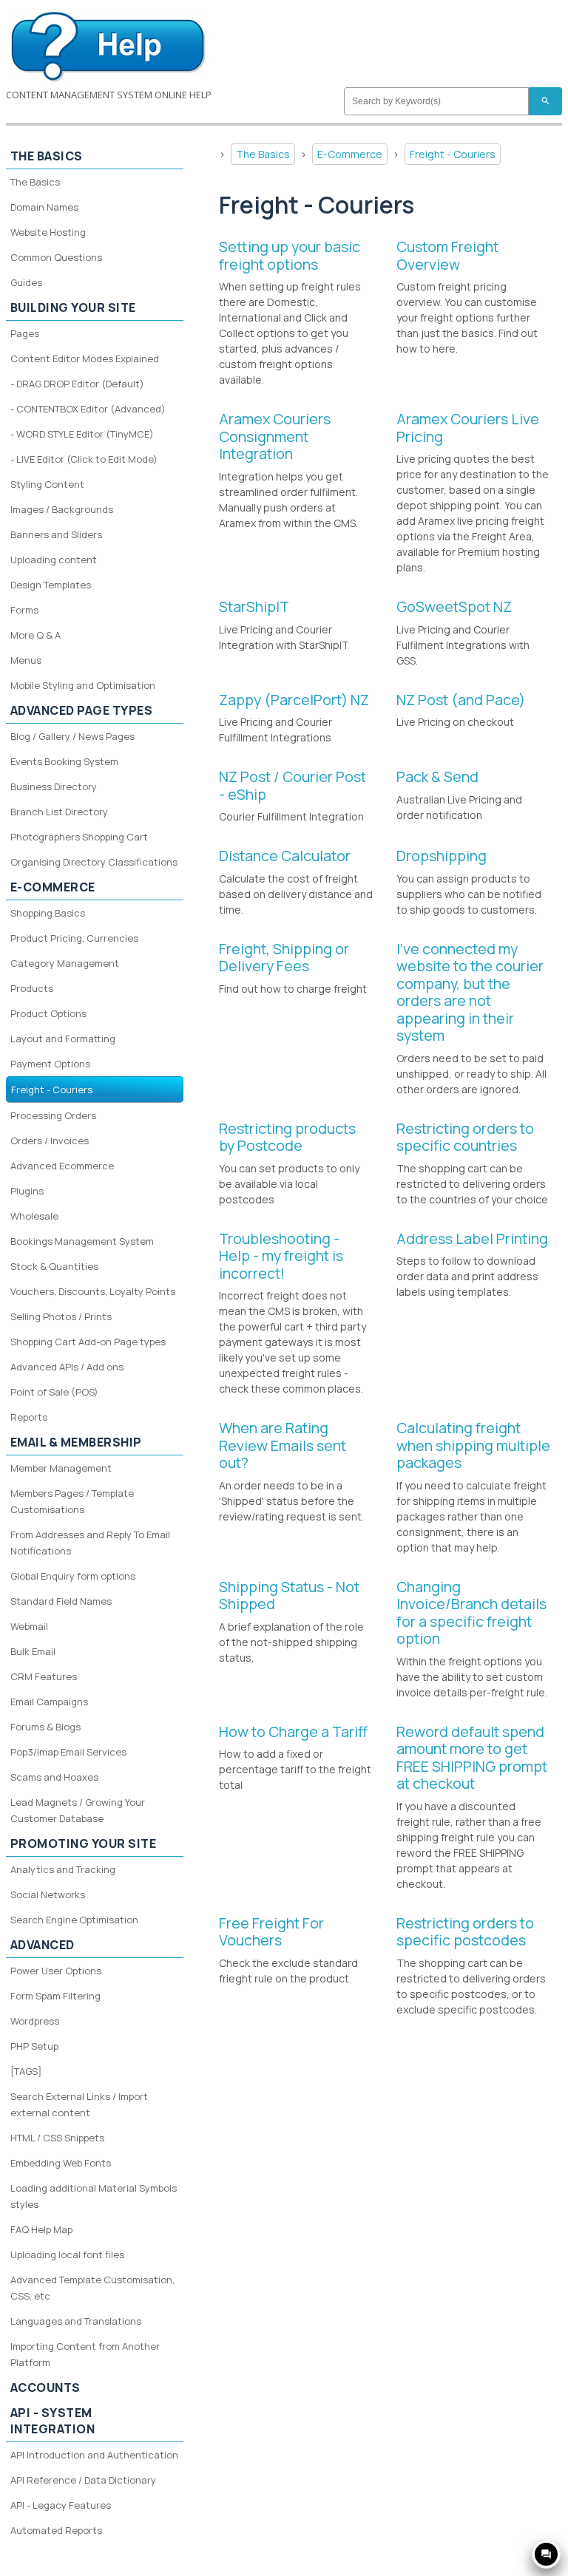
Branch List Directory (59, 812)
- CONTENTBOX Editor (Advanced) (88, 409)
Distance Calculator (285, 856)
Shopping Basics (48, 913)
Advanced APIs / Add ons (67, 1367)
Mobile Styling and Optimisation (83, 685)
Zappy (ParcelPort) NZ (294, 700)
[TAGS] (26, 2071)
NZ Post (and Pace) (461, 700)
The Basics (263, 154)
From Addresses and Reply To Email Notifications (90, 1543)
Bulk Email (33, 1651)
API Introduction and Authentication (94, 2455)
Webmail (29, 1626)
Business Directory (54, 786)
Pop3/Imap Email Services (68, 1752)
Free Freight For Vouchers (271, 1932)
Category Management (65, 963)
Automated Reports (56, 2530)
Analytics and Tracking (63, 1869)
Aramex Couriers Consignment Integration (275, 436)
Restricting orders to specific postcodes (465, 1932)
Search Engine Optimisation (74, 1920)
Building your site (73, 307)
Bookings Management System (82, 1241)
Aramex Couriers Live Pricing (468, 428)
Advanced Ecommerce (62, 1166)
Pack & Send (437, 776)
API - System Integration (53, 2421)
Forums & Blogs (45, 1727)
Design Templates (51, 585)
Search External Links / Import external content (79, 2104)
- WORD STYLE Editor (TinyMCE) (82, 434)
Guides (26, 282)
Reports (29, 1417)
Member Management (61, 1468)
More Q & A (35, 635)
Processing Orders (53, 1115)
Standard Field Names (61, 1601)
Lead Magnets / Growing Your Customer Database (78, 1810)
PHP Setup (34, 2046)
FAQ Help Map (41, 2229)
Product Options (48, 1013)
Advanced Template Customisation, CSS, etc (92, 2288)
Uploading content (54, 560)
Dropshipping (442, 856)
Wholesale (34, 1216)
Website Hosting (48, 232)
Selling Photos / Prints (61, 1316)
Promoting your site (84, 1843)
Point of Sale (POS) (54, 1392)
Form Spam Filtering (55, 1996)
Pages (25, 333)
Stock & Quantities (54, 1266)
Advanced (43, 1945)
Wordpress (35, 2021)
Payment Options (50, 1064)
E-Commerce (350, 154)
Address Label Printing (472, 1238)
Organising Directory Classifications (94, 862)
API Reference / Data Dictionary (83, 2480)
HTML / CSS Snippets (57, 2138)
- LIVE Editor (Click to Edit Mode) (84, 459)
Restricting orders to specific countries (465, 1137)
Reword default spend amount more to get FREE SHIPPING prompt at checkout (472, 1758)
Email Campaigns (49, 1702)
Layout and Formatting (63, 1039)
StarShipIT (254, 606)
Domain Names (44, 207)
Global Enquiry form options (73, 1576)
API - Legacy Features (61, 2505)
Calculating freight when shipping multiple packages (473, 1445)
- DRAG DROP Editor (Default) (77, 384)
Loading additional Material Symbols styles (94, 2196)
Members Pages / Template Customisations (72, 1501)
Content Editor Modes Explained (85, 358)
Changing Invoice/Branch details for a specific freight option (471, 1613)
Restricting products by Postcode (287, 1137)
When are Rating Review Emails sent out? (283, 1445)
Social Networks (48, 1894)
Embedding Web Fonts (61, 2163)
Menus (26, 660)
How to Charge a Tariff (293, 1732)
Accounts (45, 2388)
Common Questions (56, 257)
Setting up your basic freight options (290, 255)
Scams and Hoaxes (54, 1777)
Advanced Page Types (82, 710)
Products (32, 988)
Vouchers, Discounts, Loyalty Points (93, 1291)
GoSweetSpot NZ (454, 606)
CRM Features (44, 1676)
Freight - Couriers (453, 154)
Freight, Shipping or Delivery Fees (284, 958)
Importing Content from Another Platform (85, 2354)
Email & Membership (76, 1442)
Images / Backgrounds (62, 509)
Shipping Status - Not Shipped (289, 1595)
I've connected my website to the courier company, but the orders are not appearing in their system (470, 992)
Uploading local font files (67, 2254)
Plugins (27, 1191)
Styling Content (47, 484)
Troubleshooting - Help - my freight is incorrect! (281, 1256)
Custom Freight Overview (447, 255)
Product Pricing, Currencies (74, 938)
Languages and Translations (76, 2321)
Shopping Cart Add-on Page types (88, 1342)
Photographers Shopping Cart (79, 837)
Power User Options (56, 1971)
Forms (24, 610)
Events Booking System (64, 761)
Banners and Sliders (56, 534)
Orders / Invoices (50, 1141)
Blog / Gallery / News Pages (72, 736)
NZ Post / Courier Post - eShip (293, 785)
